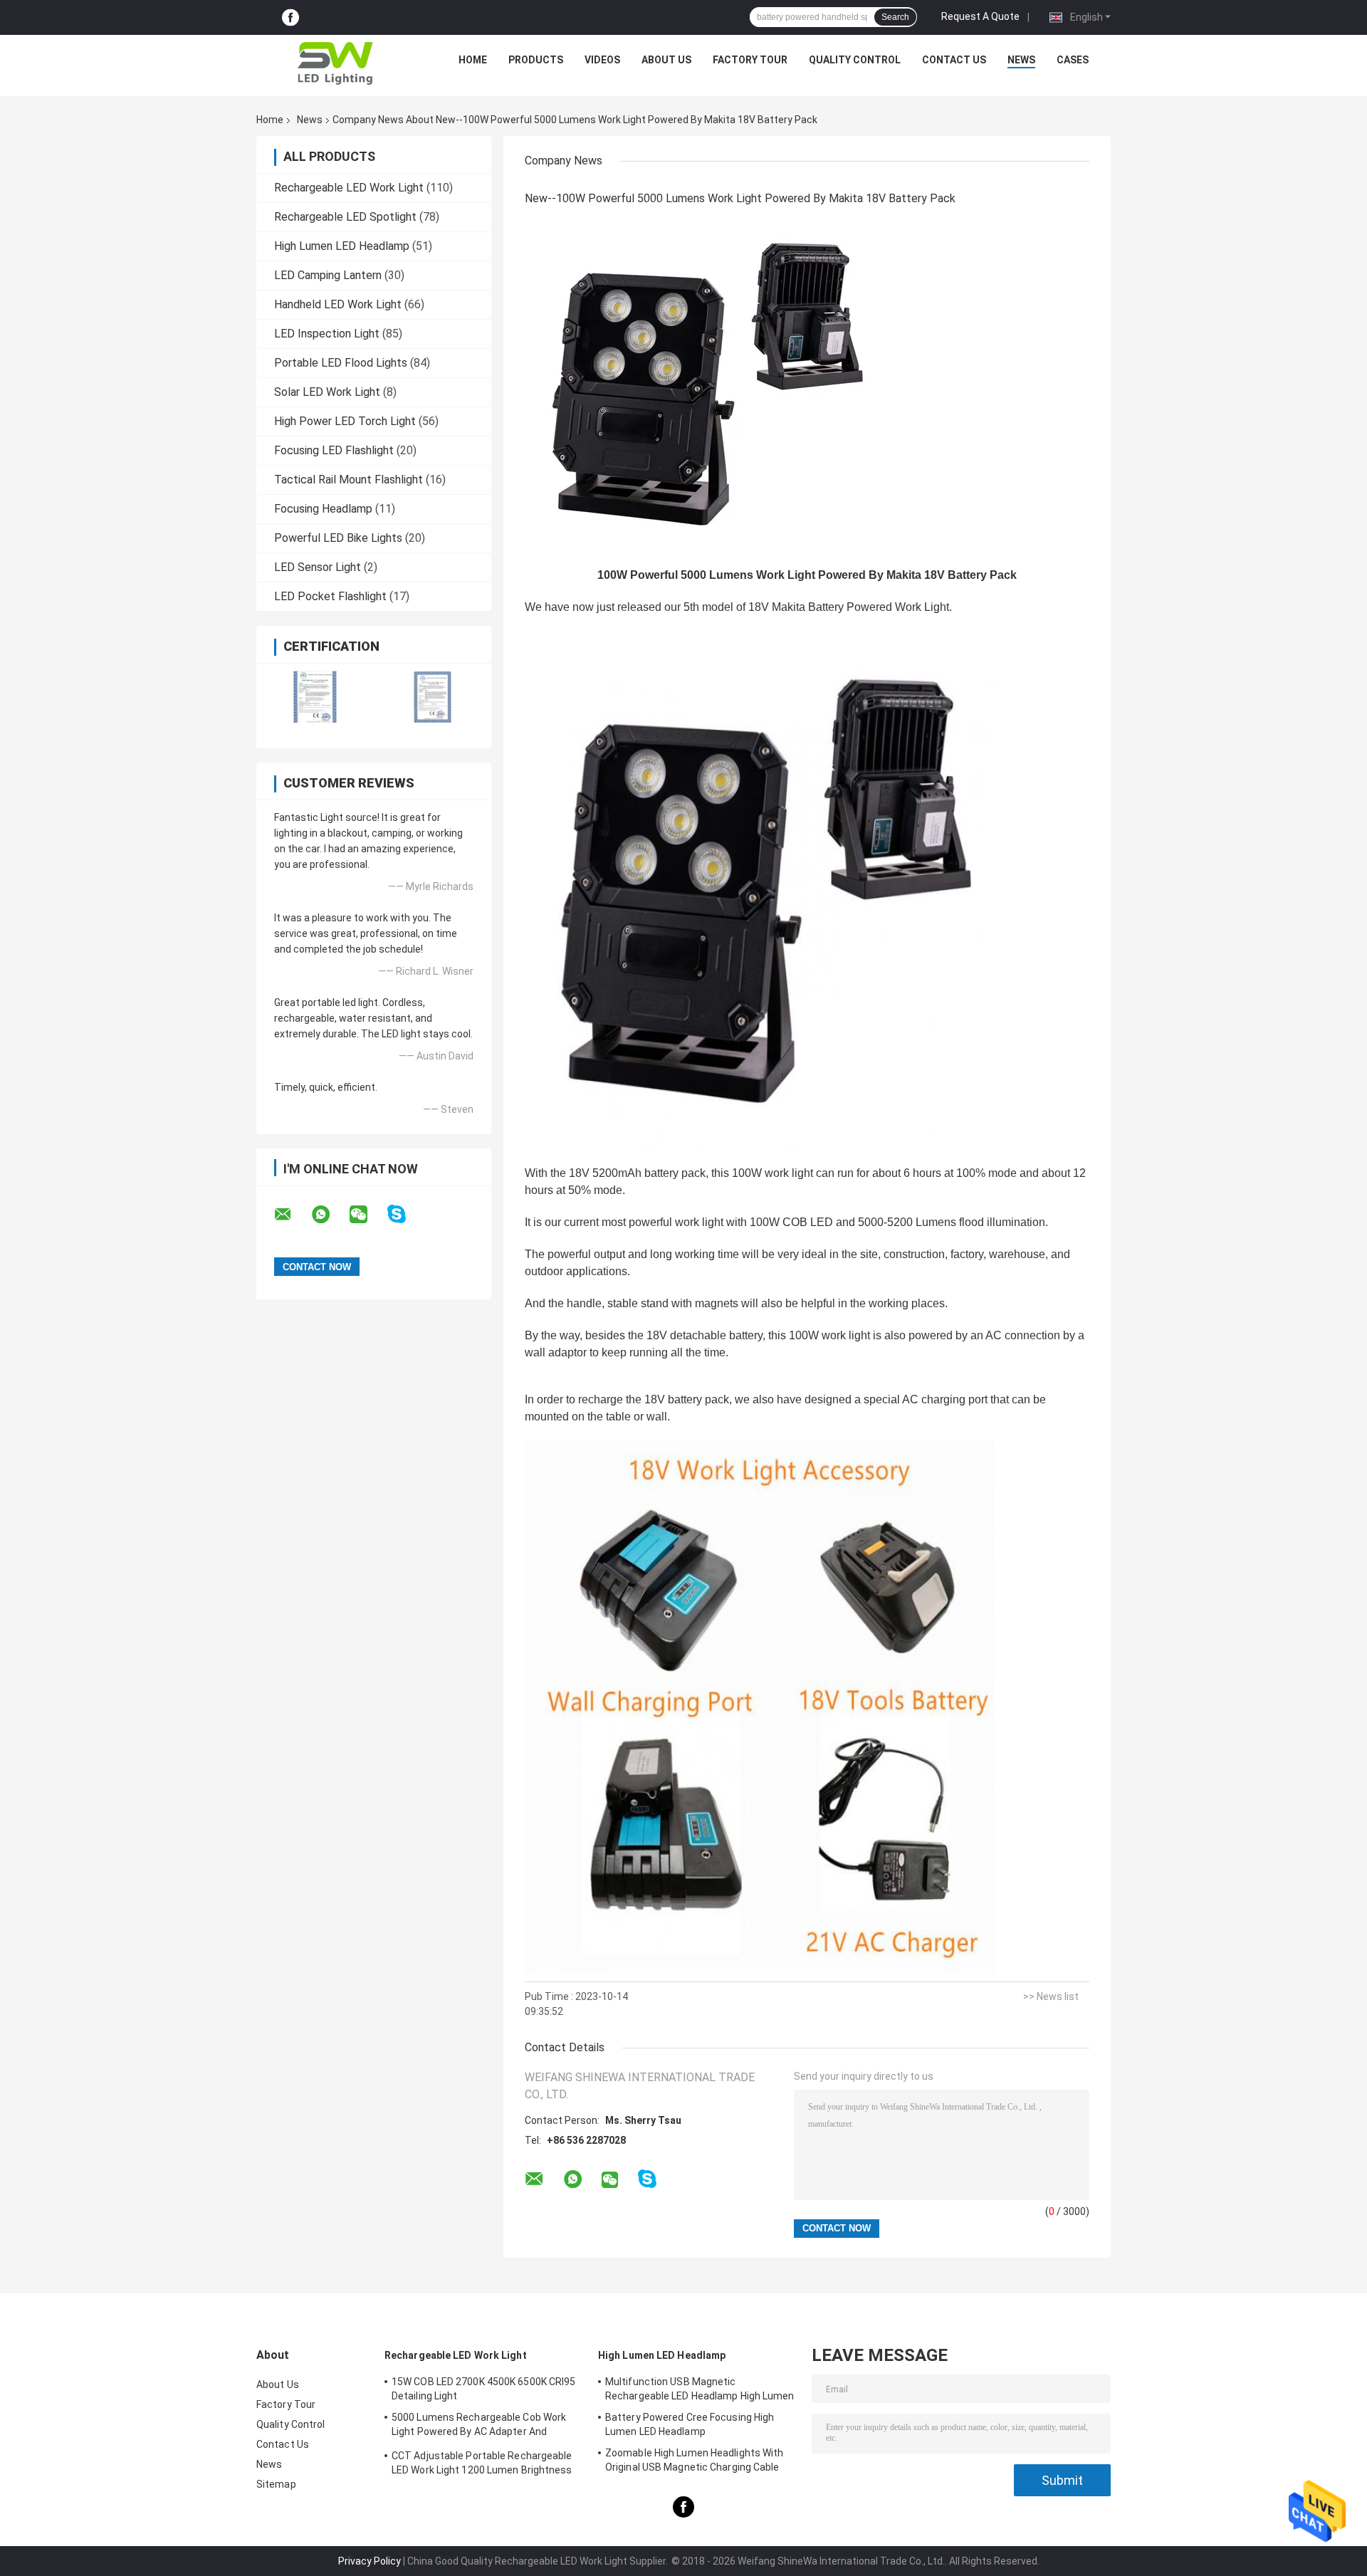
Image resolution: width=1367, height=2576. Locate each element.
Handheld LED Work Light (338, 304)
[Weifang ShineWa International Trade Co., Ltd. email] (292, 1215)
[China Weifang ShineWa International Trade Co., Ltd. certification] (315, 697)
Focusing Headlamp (323, 509)
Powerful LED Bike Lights (338, 538)
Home (473, 60)
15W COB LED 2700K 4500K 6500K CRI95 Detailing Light (484, 2389)
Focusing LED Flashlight (334, 450)
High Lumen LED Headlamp (342, 246)
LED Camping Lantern (328, 275)
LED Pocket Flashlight (330, 596)
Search (895, 17)
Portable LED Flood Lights (341, 363)
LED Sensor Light (318, 567)
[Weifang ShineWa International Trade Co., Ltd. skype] (405, 1214)
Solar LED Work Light (327, 392)
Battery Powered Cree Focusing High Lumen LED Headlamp (690, 2424)
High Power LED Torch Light (345, 421)
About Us (666, 60)
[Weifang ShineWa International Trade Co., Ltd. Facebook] (290, 17)
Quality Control (855, 60)
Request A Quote (980, 16)
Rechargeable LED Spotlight (345, 217)
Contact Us (954, 60)
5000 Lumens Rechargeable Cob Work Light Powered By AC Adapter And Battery (479, 2426)
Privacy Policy (370, 2561)
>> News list (1051, 1996)
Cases (1073, 60)
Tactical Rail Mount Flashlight (349, 480)
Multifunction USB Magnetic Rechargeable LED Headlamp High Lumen (700, 2389)
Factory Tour (750, 60)
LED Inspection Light (327, 334)
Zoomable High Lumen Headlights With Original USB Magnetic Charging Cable (695, 2460)
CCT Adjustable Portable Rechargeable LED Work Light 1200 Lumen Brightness (482, 2463)
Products (536, 60)
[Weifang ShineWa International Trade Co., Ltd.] (335, 63)
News (1021, 60)
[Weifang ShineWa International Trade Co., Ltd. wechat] (367, 1215)
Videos (602, 60)
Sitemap (276, 2484)
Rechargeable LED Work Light (349, 188)
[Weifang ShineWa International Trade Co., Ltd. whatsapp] (330, 1215)
